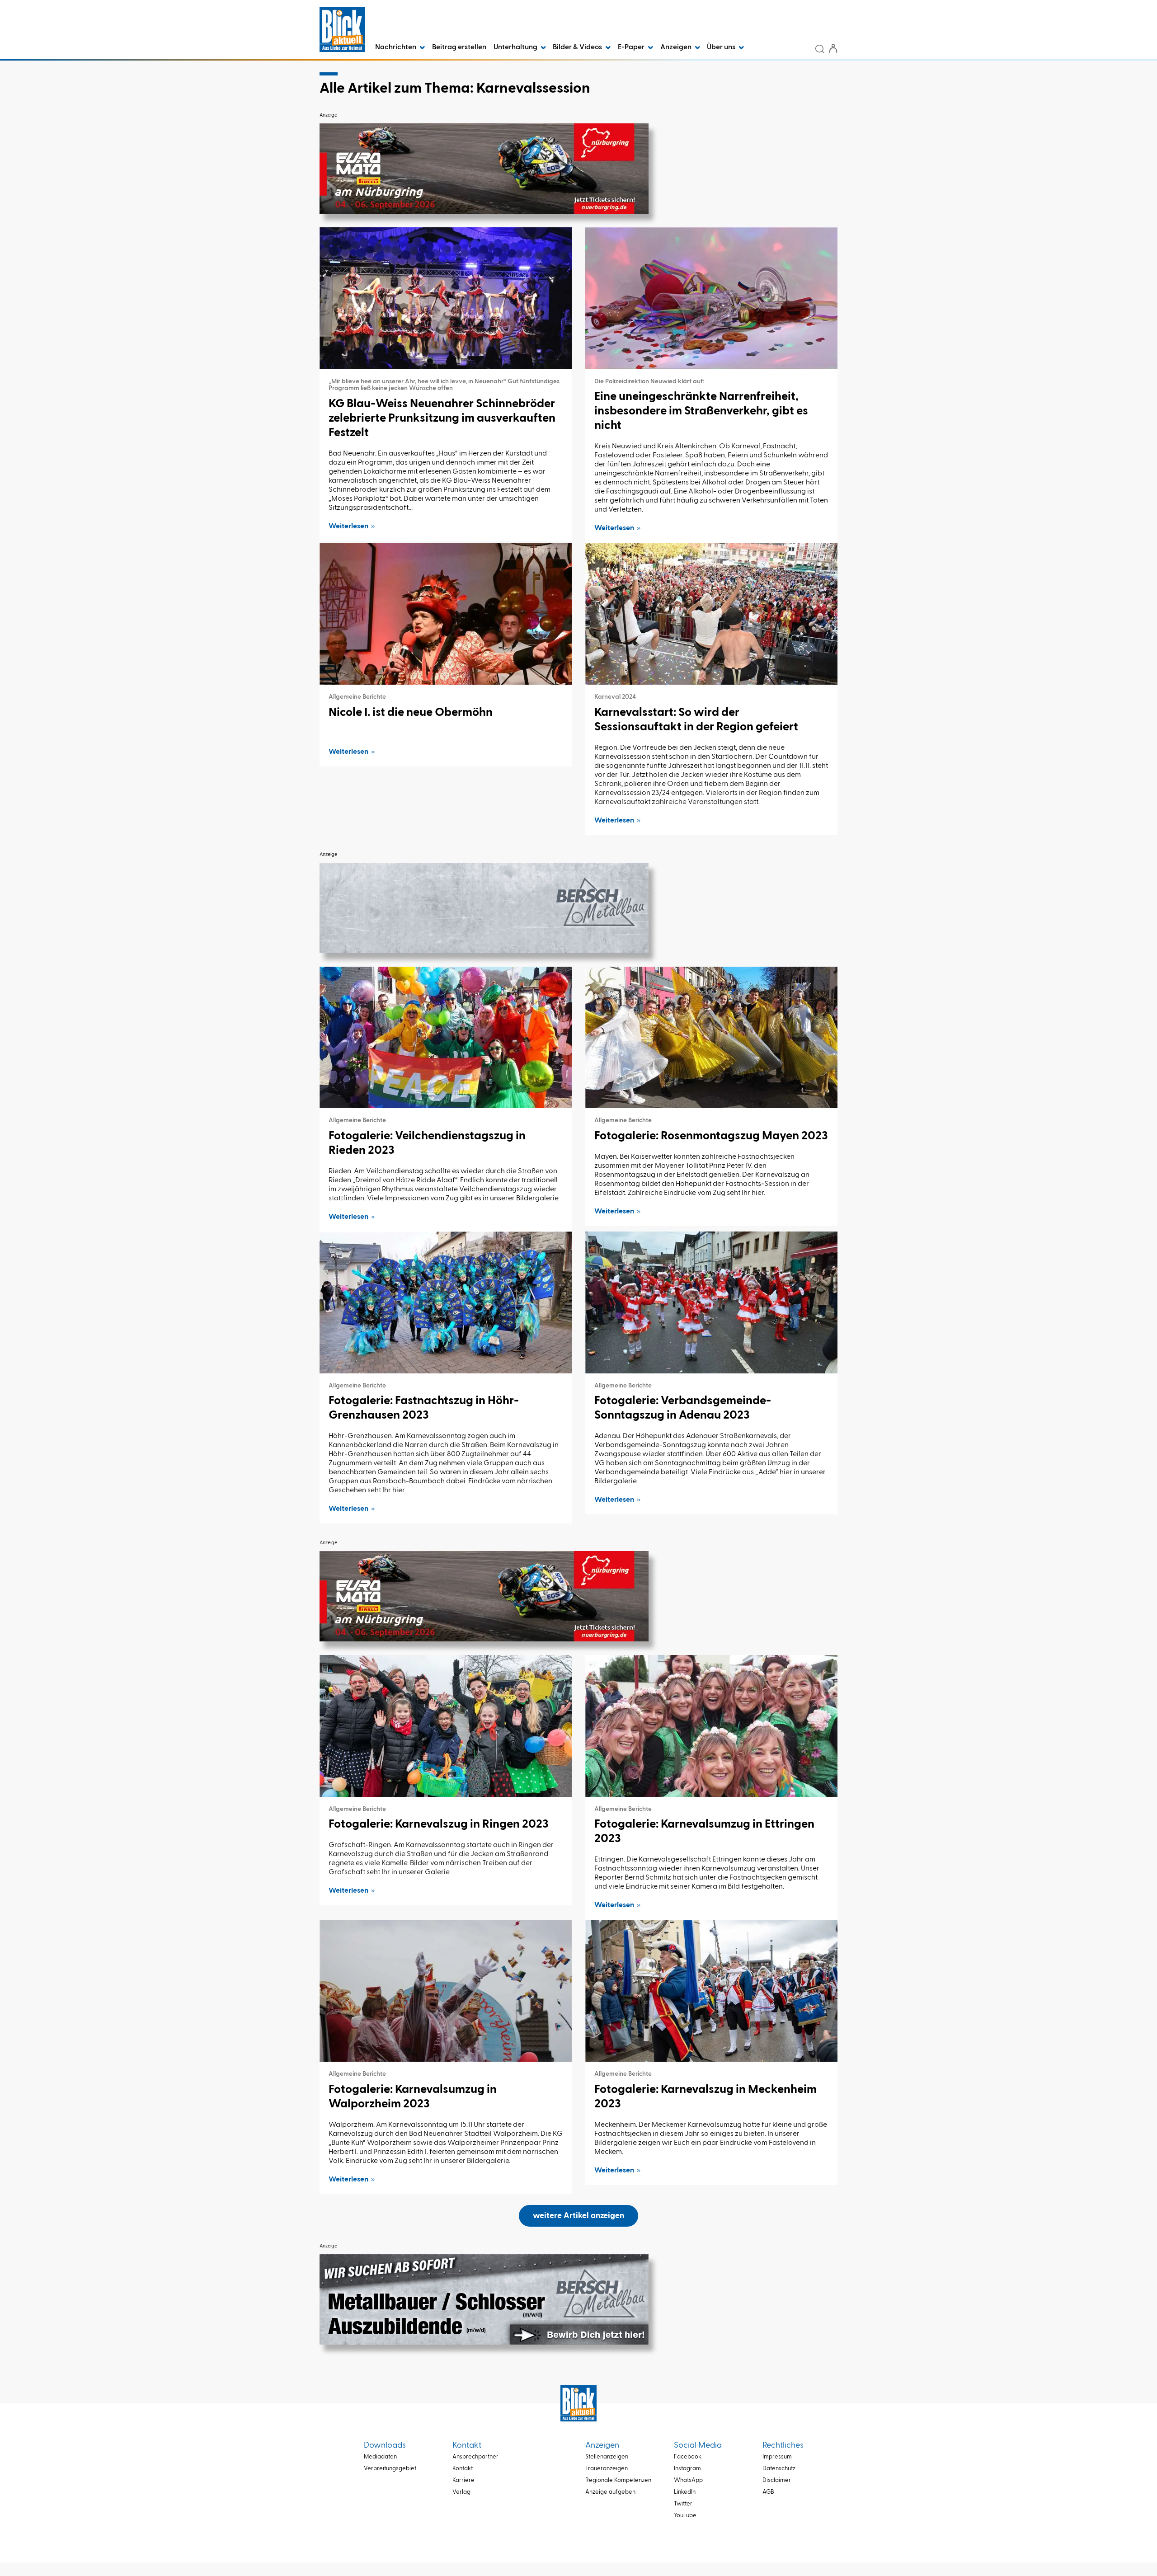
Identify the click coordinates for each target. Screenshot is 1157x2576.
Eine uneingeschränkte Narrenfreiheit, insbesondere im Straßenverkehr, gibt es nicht (701, 411)
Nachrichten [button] (396, 47)
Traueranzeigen (607, 2469)
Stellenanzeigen (607, 2457)
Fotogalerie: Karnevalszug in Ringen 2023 (439, 1824)
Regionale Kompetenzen (618, 2480)
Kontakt (463, 2469)
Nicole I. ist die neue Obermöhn (411, 713)
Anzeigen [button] (677, 47)
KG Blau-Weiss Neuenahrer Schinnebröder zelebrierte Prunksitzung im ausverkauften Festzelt (442, 418)
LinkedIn (685, 2492)
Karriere (463, 2480)
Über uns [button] (722, 47)
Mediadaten (380, 2457)
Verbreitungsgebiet (390, 2469)
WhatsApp (688, 2480)
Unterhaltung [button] (516, 47)
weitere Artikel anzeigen (578, 2216)
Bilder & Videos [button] (578, 47)
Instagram (687, 2469)
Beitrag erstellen (459, 47)
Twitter (683, 2504)
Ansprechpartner (475, 2457)
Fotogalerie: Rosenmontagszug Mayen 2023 (711, 1136)
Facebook (688, 2457)
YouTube (685, 2516)
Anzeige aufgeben (610, 2492)
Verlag (461, 2492)
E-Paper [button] (632, 47)
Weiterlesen (348, 526)
